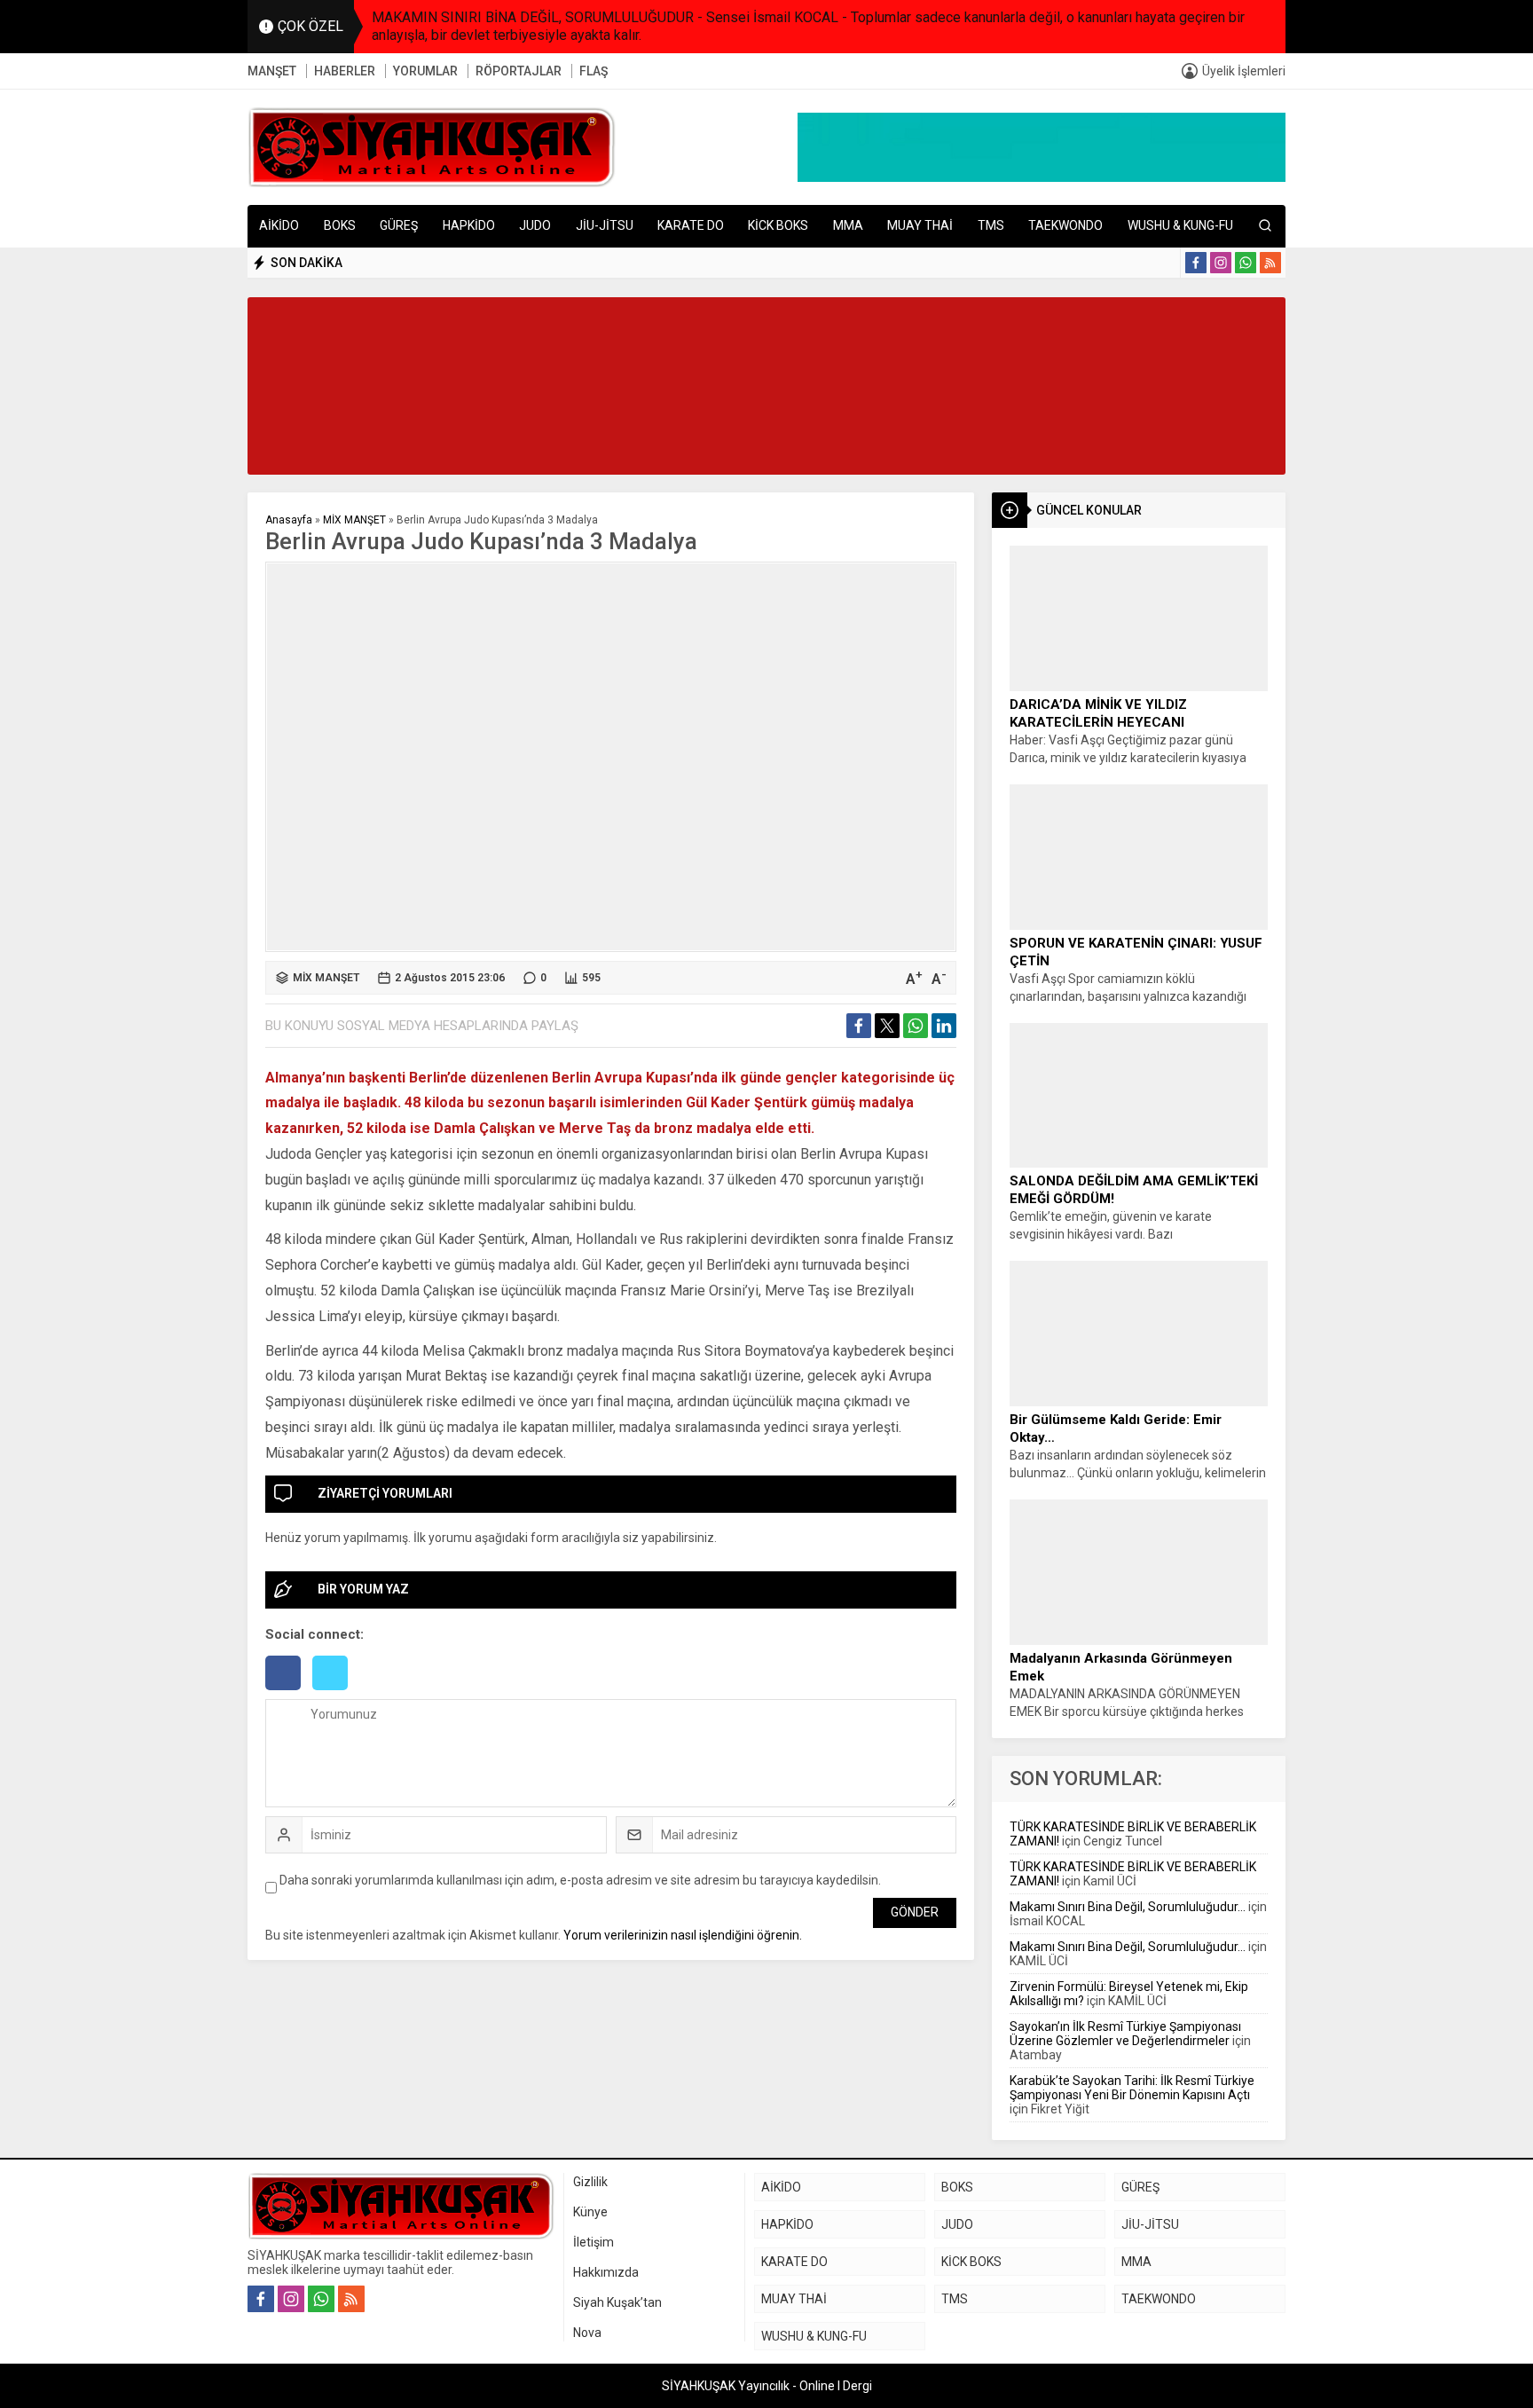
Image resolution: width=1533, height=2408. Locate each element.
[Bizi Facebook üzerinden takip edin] (1196, 263)
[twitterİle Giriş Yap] (334, 1692)
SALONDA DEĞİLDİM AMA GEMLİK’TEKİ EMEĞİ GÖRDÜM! (1134, 1190)
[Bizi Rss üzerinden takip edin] (1270, 263)
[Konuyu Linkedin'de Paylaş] (944, 1026)
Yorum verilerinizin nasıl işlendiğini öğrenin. (683, 1935)
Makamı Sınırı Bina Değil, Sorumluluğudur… (1128, 1907)
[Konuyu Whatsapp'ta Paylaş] (916, 1026)
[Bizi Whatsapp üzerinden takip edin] (1246, 263)
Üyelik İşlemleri (1244, 71)
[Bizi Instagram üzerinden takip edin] (1221, 263)
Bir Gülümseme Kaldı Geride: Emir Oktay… (1116, 1428)
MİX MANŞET (354, 520)
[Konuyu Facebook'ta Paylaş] (859, 1026)
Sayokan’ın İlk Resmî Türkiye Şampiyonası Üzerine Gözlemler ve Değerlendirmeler (1125, 2034)
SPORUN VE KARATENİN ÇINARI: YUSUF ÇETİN (1136, 952)
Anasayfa (289, 520)
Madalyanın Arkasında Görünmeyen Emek (1121, 1667)
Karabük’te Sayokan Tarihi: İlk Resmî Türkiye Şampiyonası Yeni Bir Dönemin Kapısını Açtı (1132, 2088)
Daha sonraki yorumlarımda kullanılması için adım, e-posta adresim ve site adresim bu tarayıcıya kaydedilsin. (580, 1880)
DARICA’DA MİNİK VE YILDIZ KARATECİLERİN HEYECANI (1098, 713)
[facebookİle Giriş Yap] (289, 1692)
